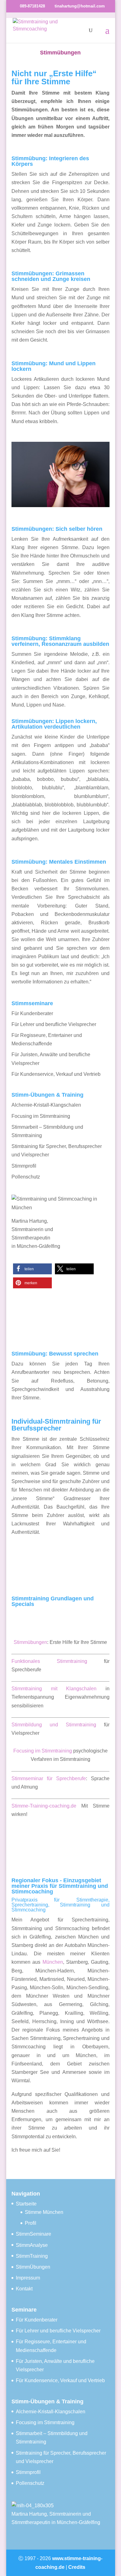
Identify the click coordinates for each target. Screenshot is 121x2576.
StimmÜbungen (33, 2267)
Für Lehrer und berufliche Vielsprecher (54, 1024)
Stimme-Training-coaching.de (44, 1806)
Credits (77, 2567)
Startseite (26, 2204)
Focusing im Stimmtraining (41, 1116)
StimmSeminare (34, 2234)
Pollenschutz (26, 1177)
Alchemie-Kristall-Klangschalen (46, 1105)
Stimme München (44, 2212)
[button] (32, 1269)
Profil (31, 2223)
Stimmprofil (24, 1166)
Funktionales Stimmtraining (49, 1661)
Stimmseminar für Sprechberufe (49, 1778)
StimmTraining (32, 2256)
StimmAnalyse (32, 2245)
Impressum (28, 2278)
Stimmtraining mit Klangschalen (54, 1689)
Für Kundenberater (32, 1013)
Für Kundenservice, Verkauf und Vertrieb (56, 1074)
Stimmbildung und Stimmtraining (54, 1725)
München (53, 1962)
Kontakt (24, 2289)
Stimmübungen (30, 1642)
